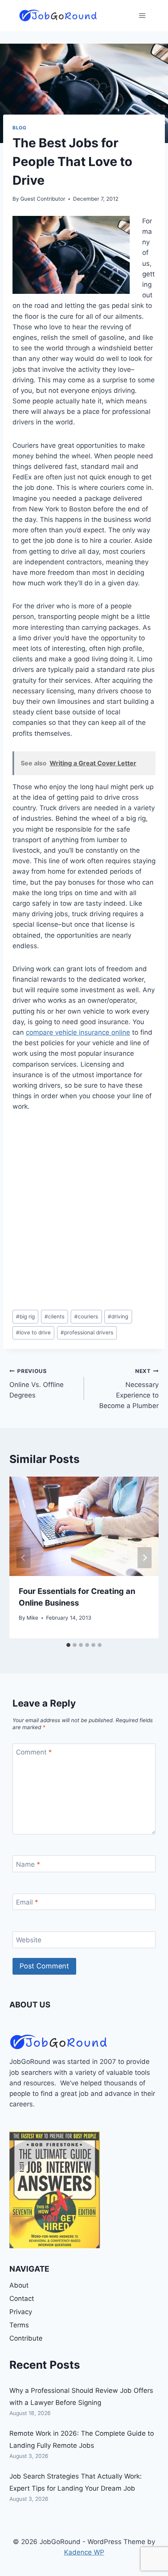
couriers (86, 1316)
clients (55, 1316)
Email (27, 1902)
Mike (32, 1618)
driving (118, 1316)
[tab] (68, 1645)
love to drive (33, 1332)
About (19, 2285)
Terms (19, 2325)
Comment (34, 1752)
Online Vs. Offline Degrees (37, 1383)
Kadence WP (84, 2552)
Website (29, 1940)
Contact (22, 2299)
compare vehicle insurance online (78, 1032)
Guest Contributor (43, 199)
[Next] (145, 1558)
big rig (25, 1316)
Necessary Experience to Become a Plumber (129, 1389)
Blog (19, 128)
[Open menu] (142, 15)
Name (28, 1864)
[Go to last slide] (23, 1558)
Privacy (21, 2312)
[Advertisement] (84, 1211)
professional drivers (87, 1332)
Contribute (26, 2338)
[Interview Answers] (55, 2190)
